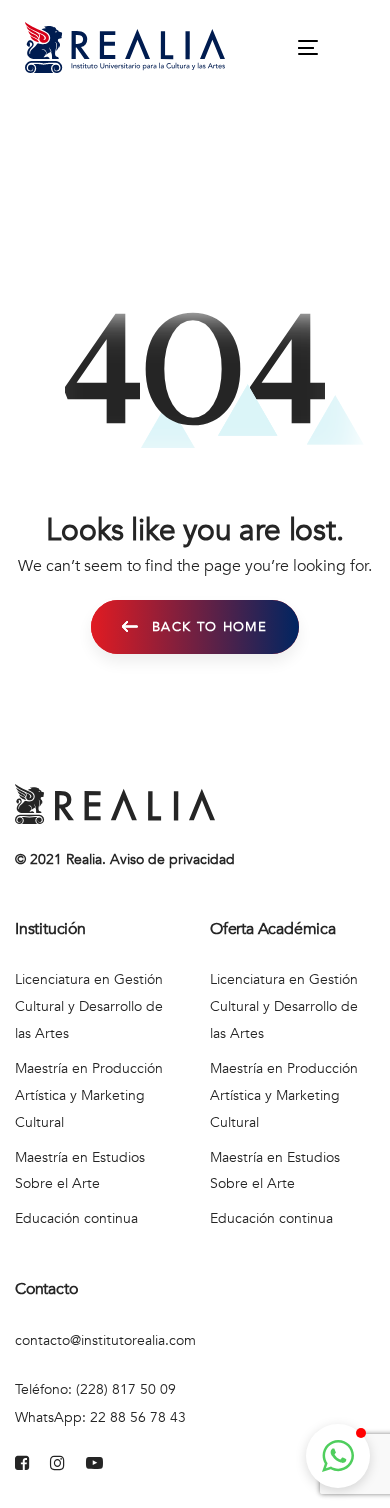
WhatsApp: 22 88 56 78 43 (100, 1417)
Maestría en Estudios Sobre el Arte (80, 1171)
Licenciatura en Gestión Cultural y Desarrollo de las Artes (89, 1006)
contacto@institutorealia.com (105, 1340)
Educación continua (76, 1218)
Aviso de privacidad (172, 859)
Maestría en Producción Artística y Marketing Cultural (89, 1095)
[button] (338, 1456)
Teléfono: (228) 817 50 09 (95, 1389)
